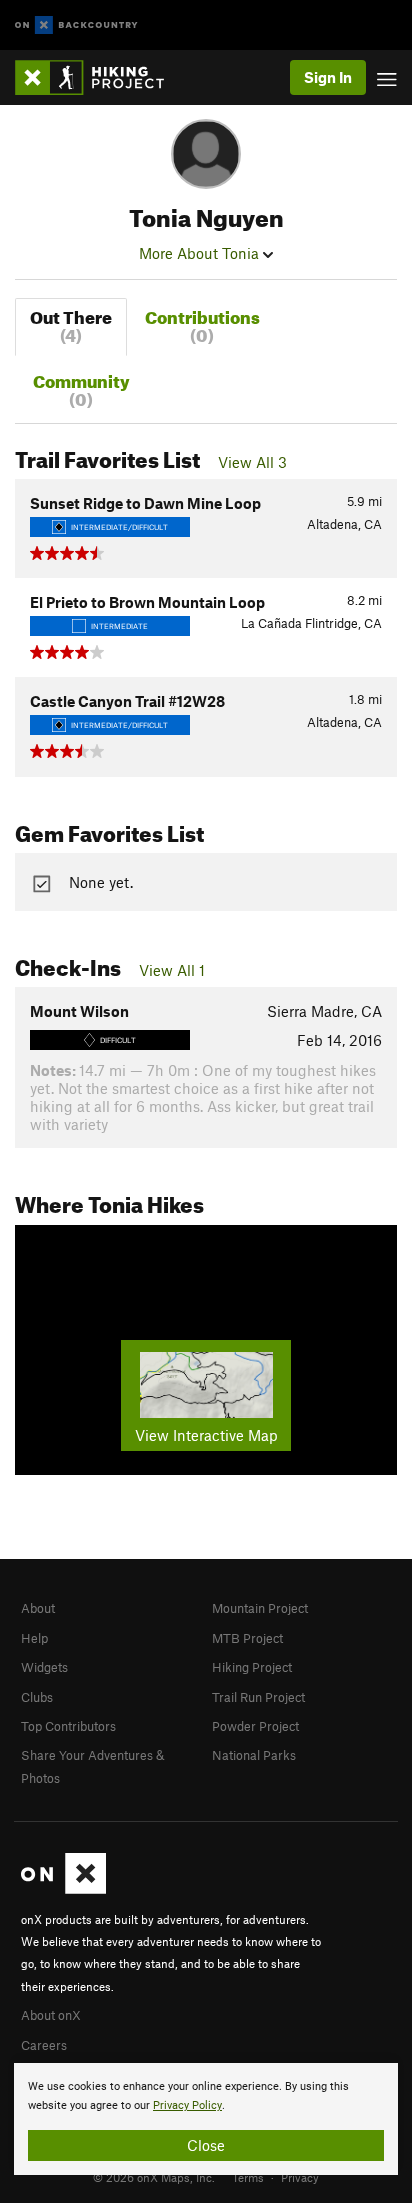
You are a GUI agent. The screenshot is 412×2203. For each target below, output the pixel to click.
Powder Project (255, 1726)
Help (34, 1638)
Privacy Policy (187, 2105)
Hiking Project (252, 1667)
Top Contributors (68, 1726)
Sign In (328, 77)
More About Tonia (201, 253)
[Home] (99, 77)
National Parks (254, 1755)
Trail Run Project (258, 1697)
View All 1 (172, 970)
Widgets (44, 1667)
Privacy (300, 2177)
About (38, 1608)
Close (206, 2145)
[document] (206, 2119)
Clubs (37, 1697)
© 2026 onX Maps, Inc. (154, 2177)
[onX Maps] (63, 1889)
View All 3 (252, 462)
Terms (248, 2177)
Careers (44, 2045)
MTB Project (247, 1638)
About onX (51, 2015)
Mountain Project (260, 1608)
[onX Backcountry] (76, 25)
